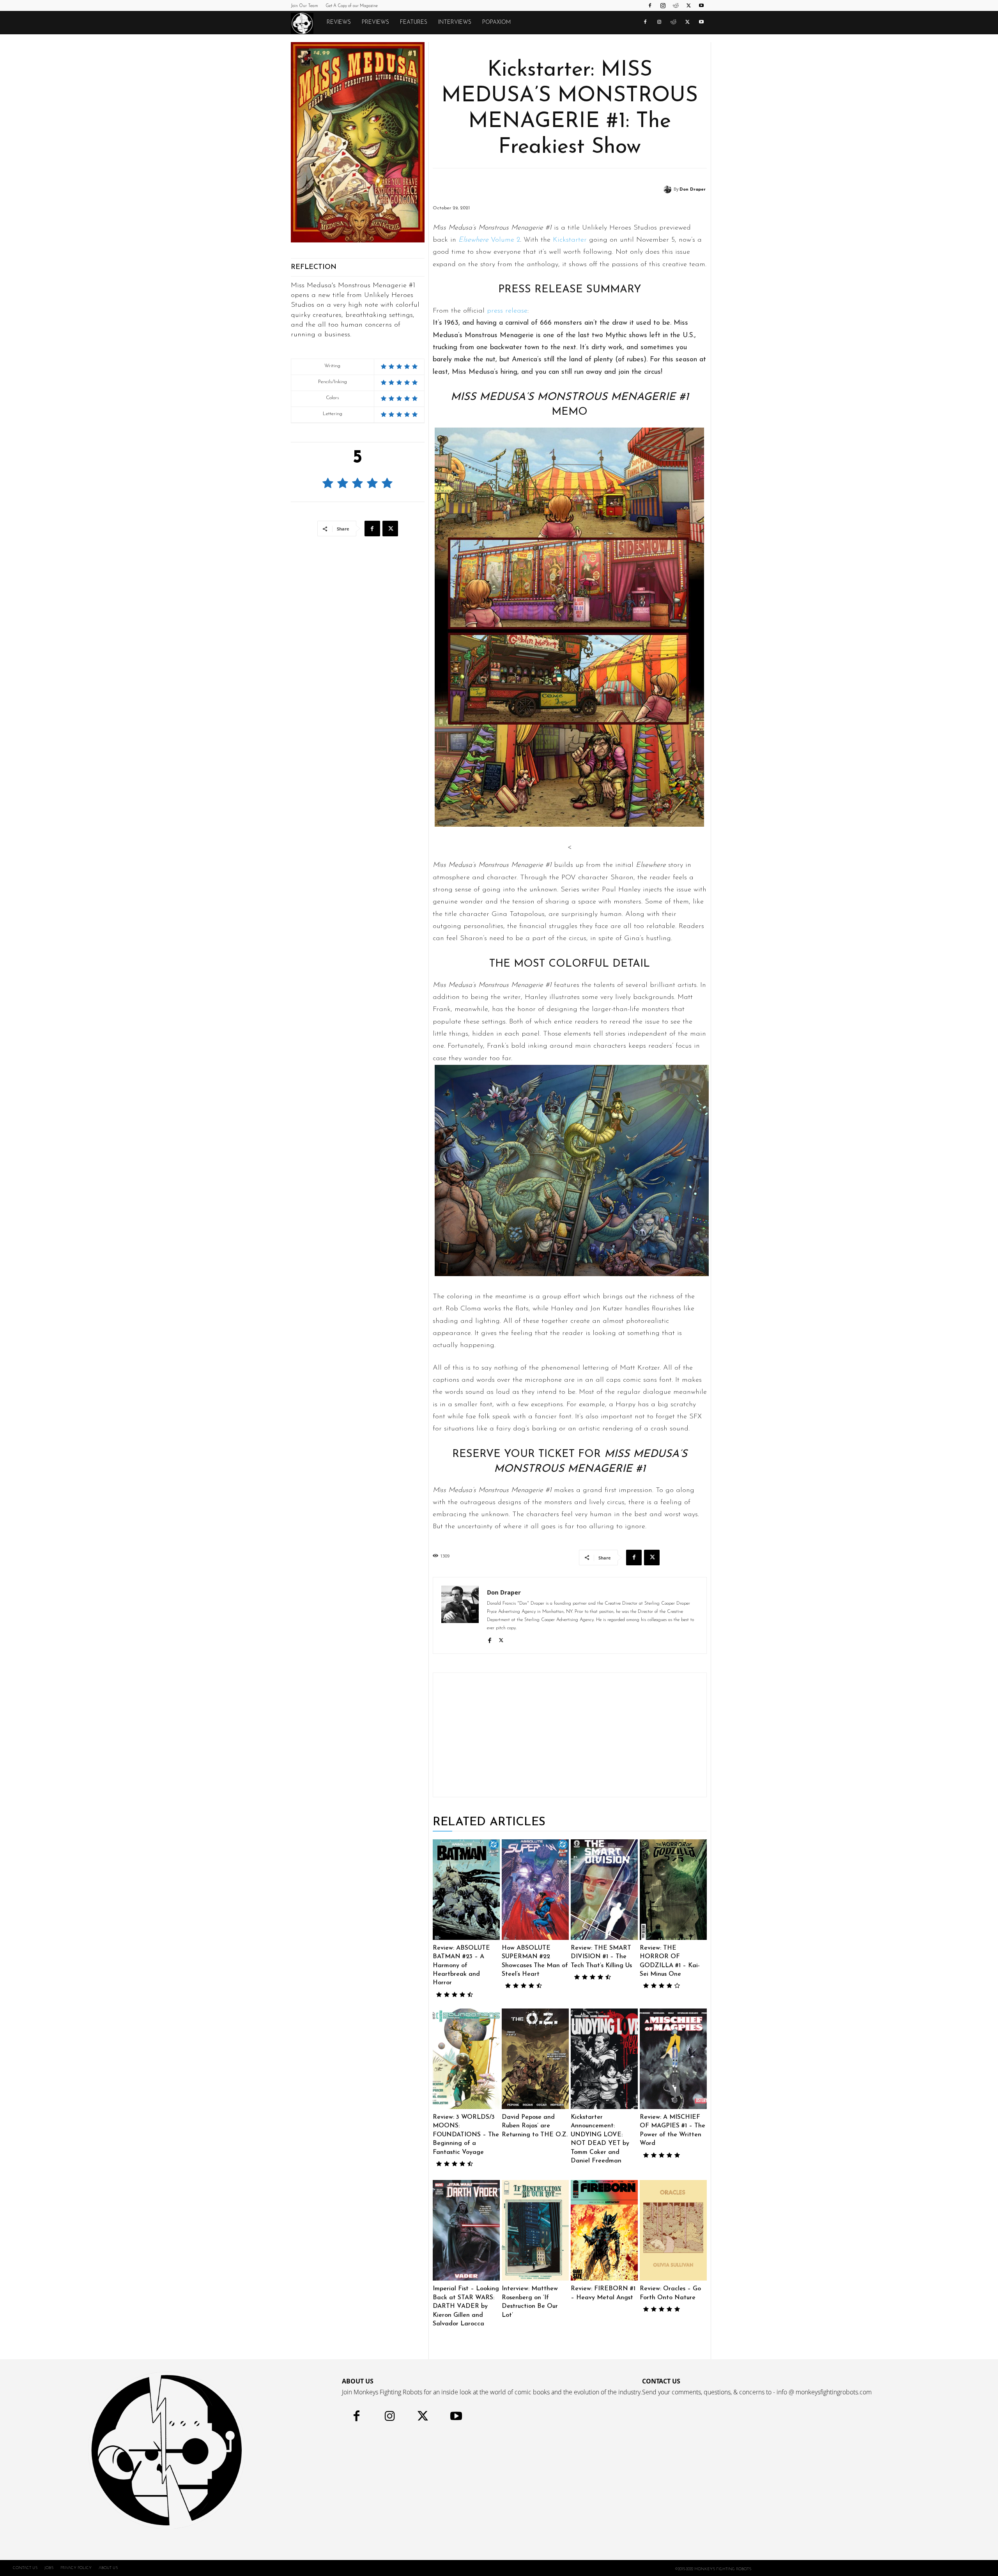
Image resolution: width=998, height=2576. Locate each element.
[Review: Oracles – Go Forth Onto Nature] (673, 2230)
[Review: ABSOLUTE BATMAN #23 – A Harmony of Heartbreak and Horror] (466, 1890)
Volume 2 (489, 240)
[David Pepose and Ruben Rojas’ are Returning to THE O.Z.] (535, 2059)
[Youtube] (701, 5)
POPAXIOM (496, 22)
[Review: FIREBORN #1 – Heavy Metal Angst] (604, 2230)
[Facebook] (650, 5)
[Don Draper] (669, 189)
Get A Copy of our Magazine (352, 6)
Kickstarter (570, 240)
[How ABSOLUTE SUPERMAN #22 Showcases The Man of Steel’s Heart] (535, 1890)
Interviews (455, 22)
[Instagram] (663, 5)
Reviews (339, 22)
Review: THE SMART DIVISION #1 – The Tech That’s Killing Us (601, 1957)
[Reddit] (676, 5)
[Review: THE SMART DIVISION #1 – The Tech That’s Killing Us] (604, 1890)
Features (414, 22)
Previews (375, 22)
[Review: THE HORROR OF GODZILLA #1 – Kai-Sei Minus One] (673, 1890)
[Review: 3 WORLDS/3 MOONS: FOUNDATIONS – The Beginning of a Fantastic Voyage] (466, 2059)
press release (507, 311)
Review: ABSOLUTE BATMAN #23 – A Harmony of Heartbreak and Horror (461, 1966)
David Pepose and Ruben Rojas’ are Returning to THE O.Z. (535, 2126)
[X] (688, 5)
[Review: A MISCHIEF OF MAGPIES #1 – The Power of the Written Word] (673, 2059)
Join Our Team (304, 6)
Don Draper (693, 190)
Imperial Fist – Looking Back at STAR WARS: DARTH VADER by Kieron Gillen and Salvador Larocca (466, 2306)
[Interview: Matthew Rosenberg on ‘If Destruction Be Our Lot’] (535, 2230)
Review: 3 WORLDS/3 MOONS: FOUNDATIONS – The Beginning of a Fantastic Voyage (466, 2135)
